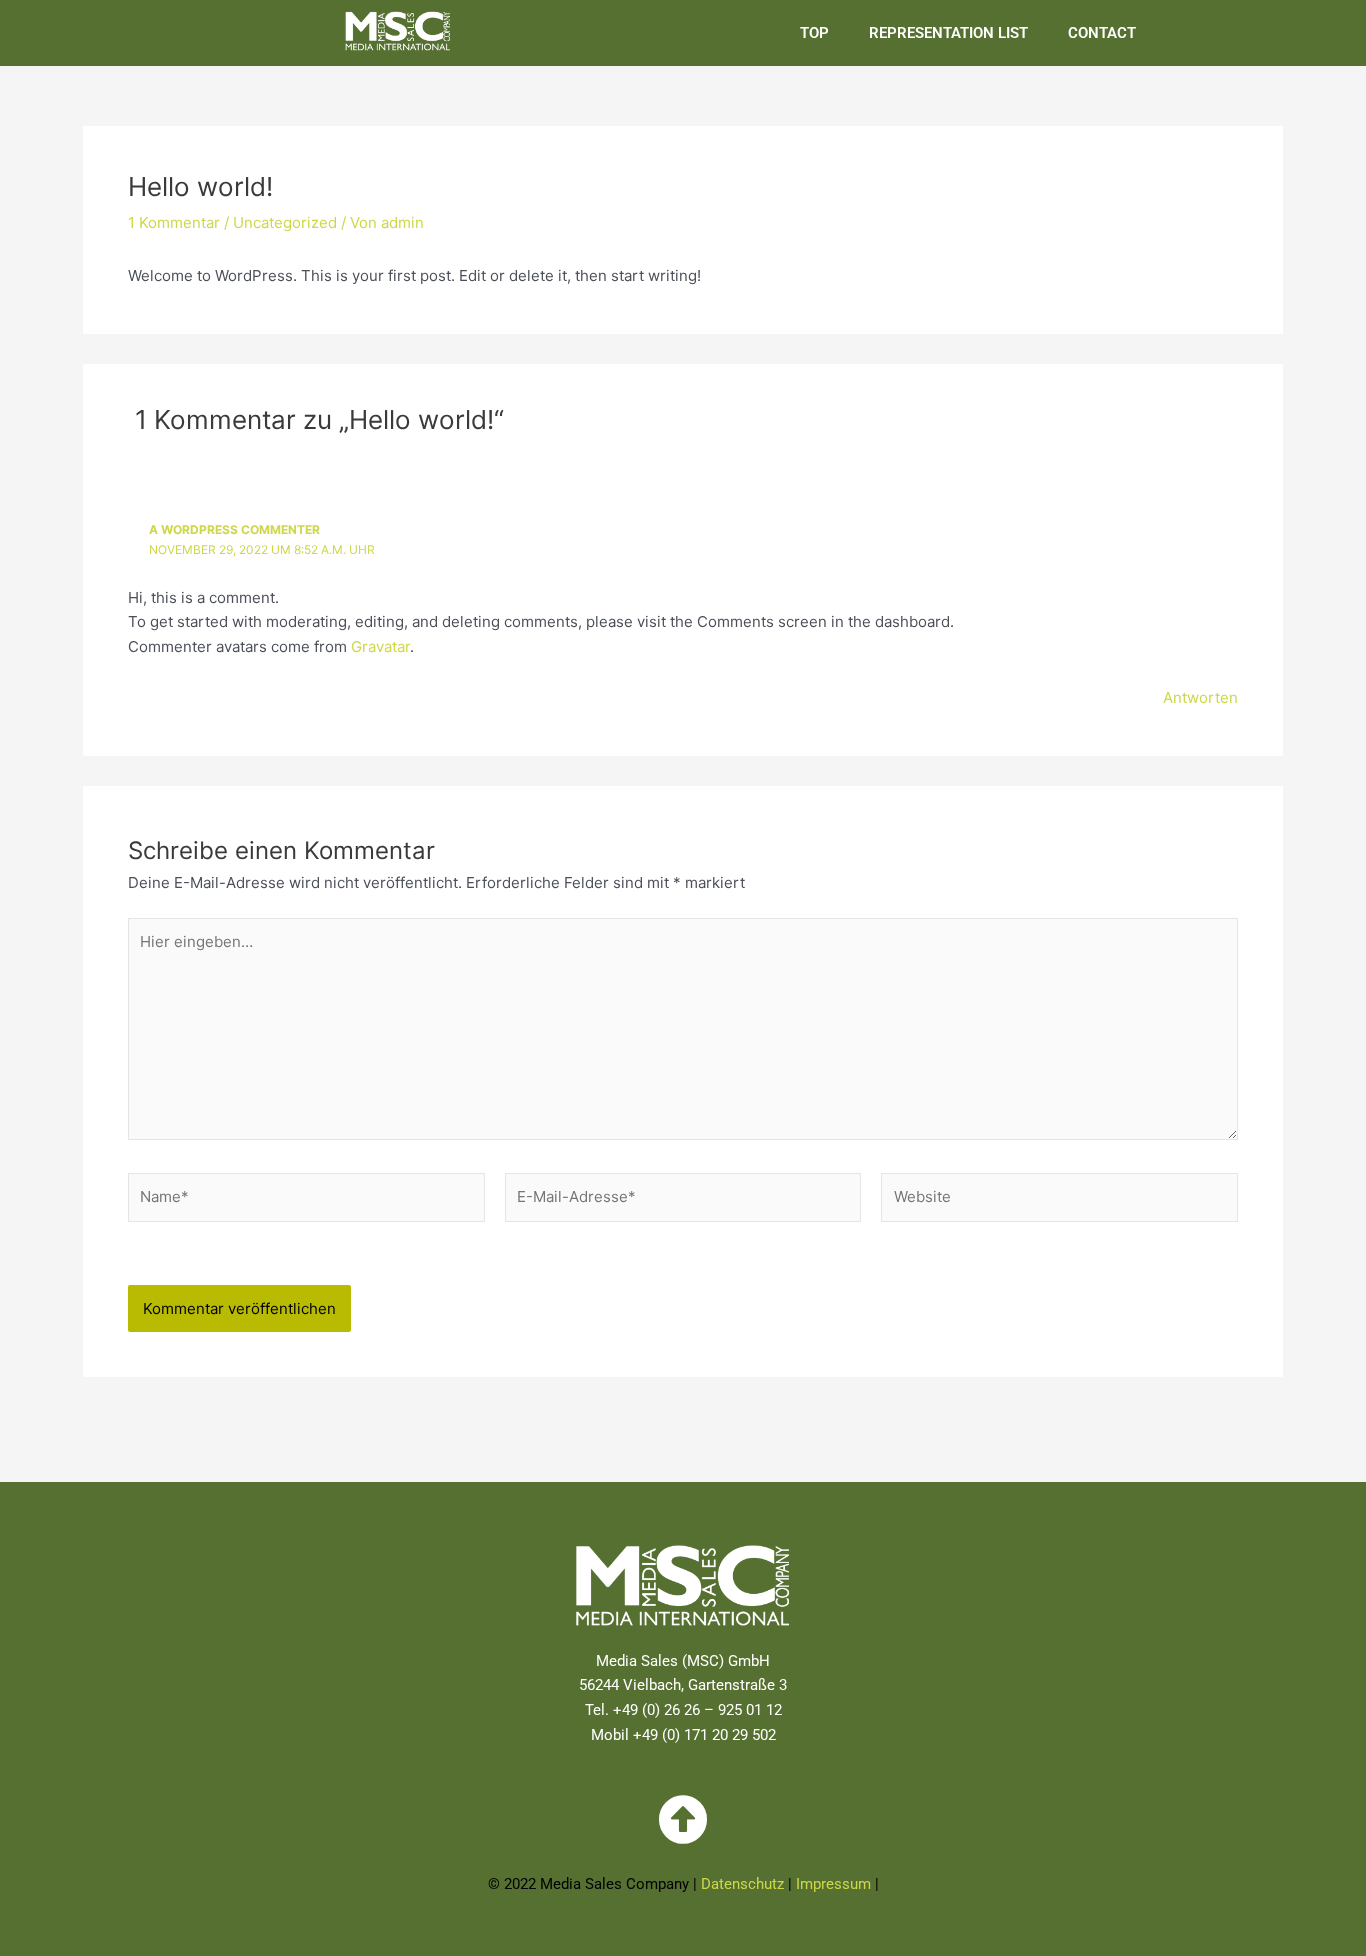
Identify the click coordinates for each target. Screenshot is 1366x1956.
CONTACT (1102, 33)
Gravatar (380, 646)
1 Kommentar (174, 222)
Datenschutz (742, 1884)
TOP (814, 33)
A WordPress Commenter (234, 529)
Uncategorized (285, 222)
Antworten (1200, 697)
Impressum (833, 1884)
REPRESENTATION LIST (948, 33)
